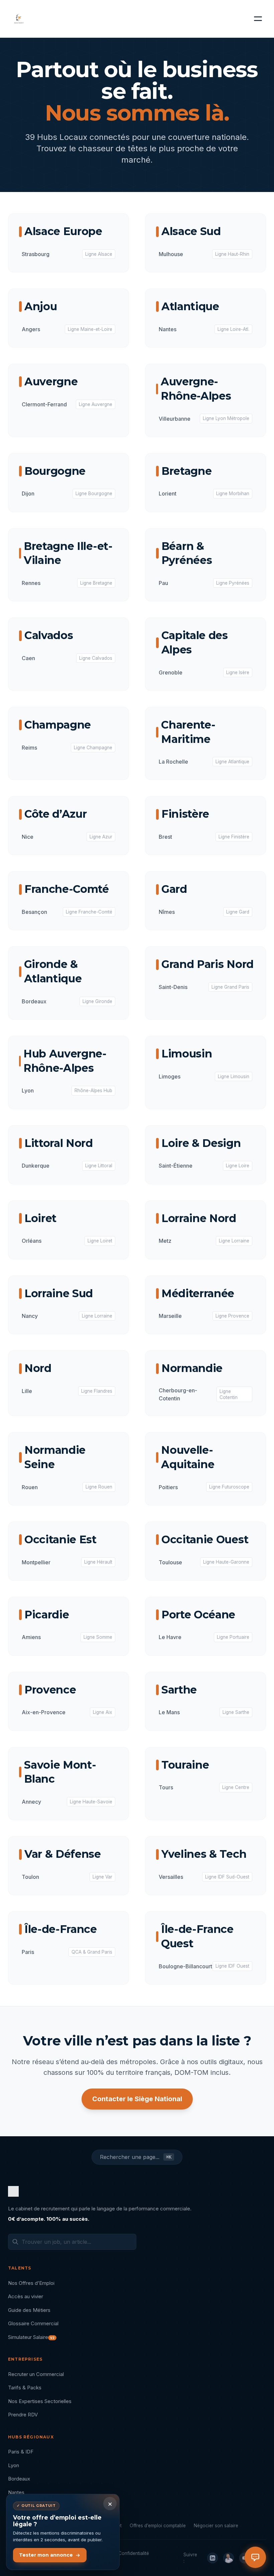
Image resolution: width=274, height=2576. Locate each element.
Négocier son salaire (216, 2526)
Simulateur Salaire (31, 2337)
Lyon (14, 2465)
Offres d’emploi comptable (158, 2526)
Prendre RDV (23, 2415)
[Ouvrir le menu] (258, 19)
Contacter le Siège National (137, 2099)
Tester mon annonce (46, 2555)
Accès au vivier (26, 2296)
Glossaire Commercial (33, 2323)
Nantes (16, 2492)
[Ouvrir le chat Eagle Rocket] (255, 2557)
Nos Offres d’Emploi (31, 2283)
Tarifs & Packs (25, 2388)
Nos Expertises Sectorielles (40, 2401)
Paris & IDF (21, 2452)
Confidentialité (134, 2553)
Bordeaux (19, 2479)
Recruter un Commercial (36, 2374)
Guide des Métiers (29, 2310)
